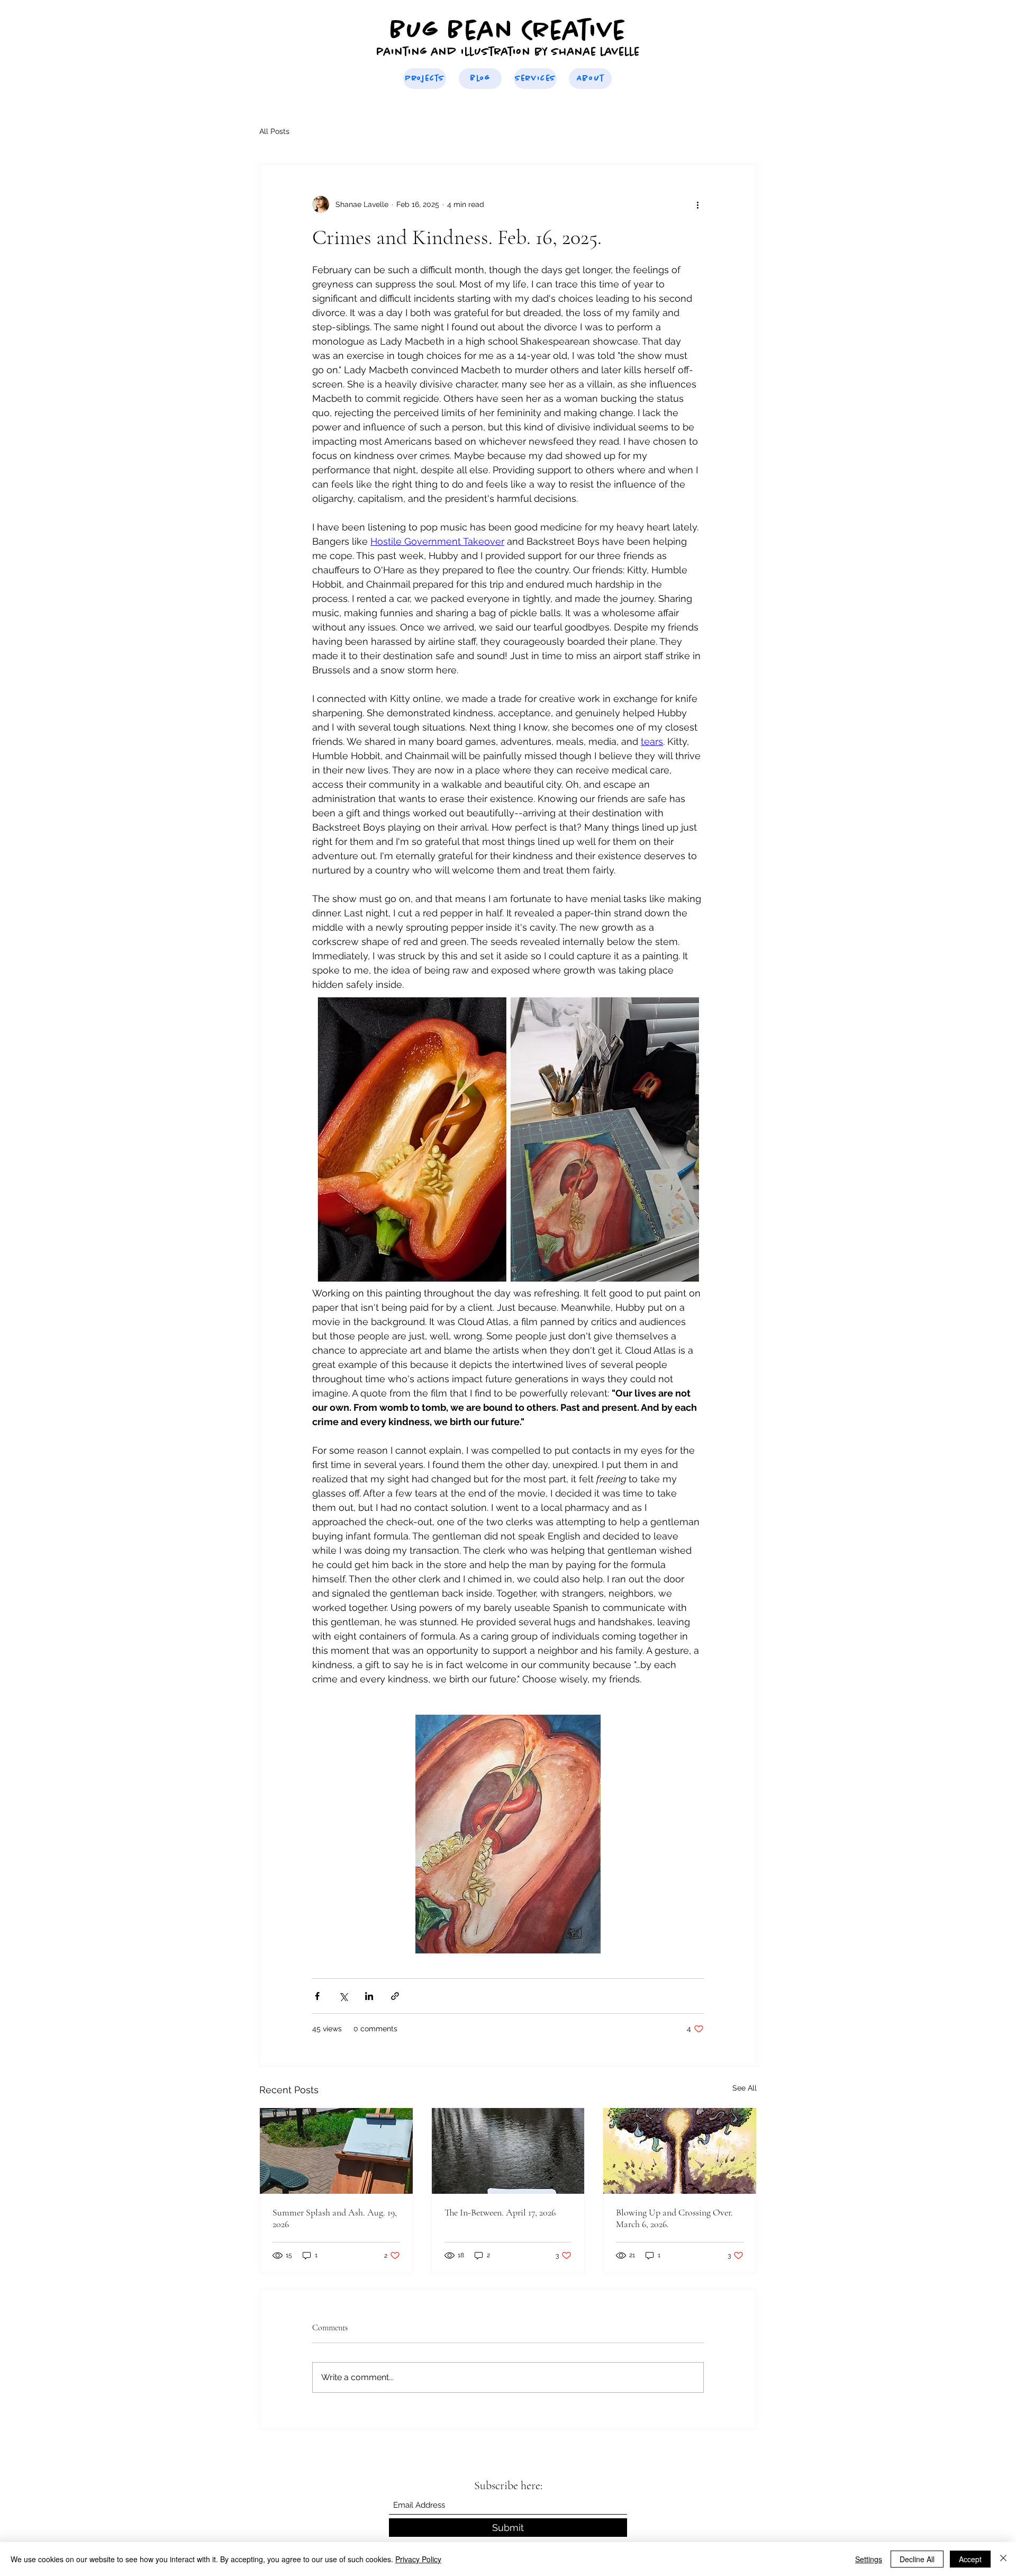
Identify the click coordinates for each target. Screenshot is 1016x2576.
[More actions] (697, 204)
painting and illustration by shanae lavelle (508, 52)
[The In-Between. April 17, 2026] (508, 2151)
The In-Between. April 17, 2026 (500, 2212)
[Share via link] (395, 1996)
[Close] (1003, 2559)
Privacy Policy (418, 2559)
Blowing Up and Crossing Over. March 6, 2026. (674, 2218)
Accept (970, 2559)
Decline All (917, 2559)
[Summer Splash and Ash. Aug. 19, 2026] (336, 2151)
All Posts (274, 131)
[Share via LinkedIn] (369, 1996)
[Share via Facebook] (317, 1996)
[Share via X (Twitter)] (343, 1996)
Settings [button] (869, 2559)
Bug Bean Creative (508, 31)
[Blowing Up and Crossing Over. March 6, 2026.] (680, 2151)
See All (745, 2088)
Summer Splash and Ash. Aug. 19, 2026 (335, 2218)
